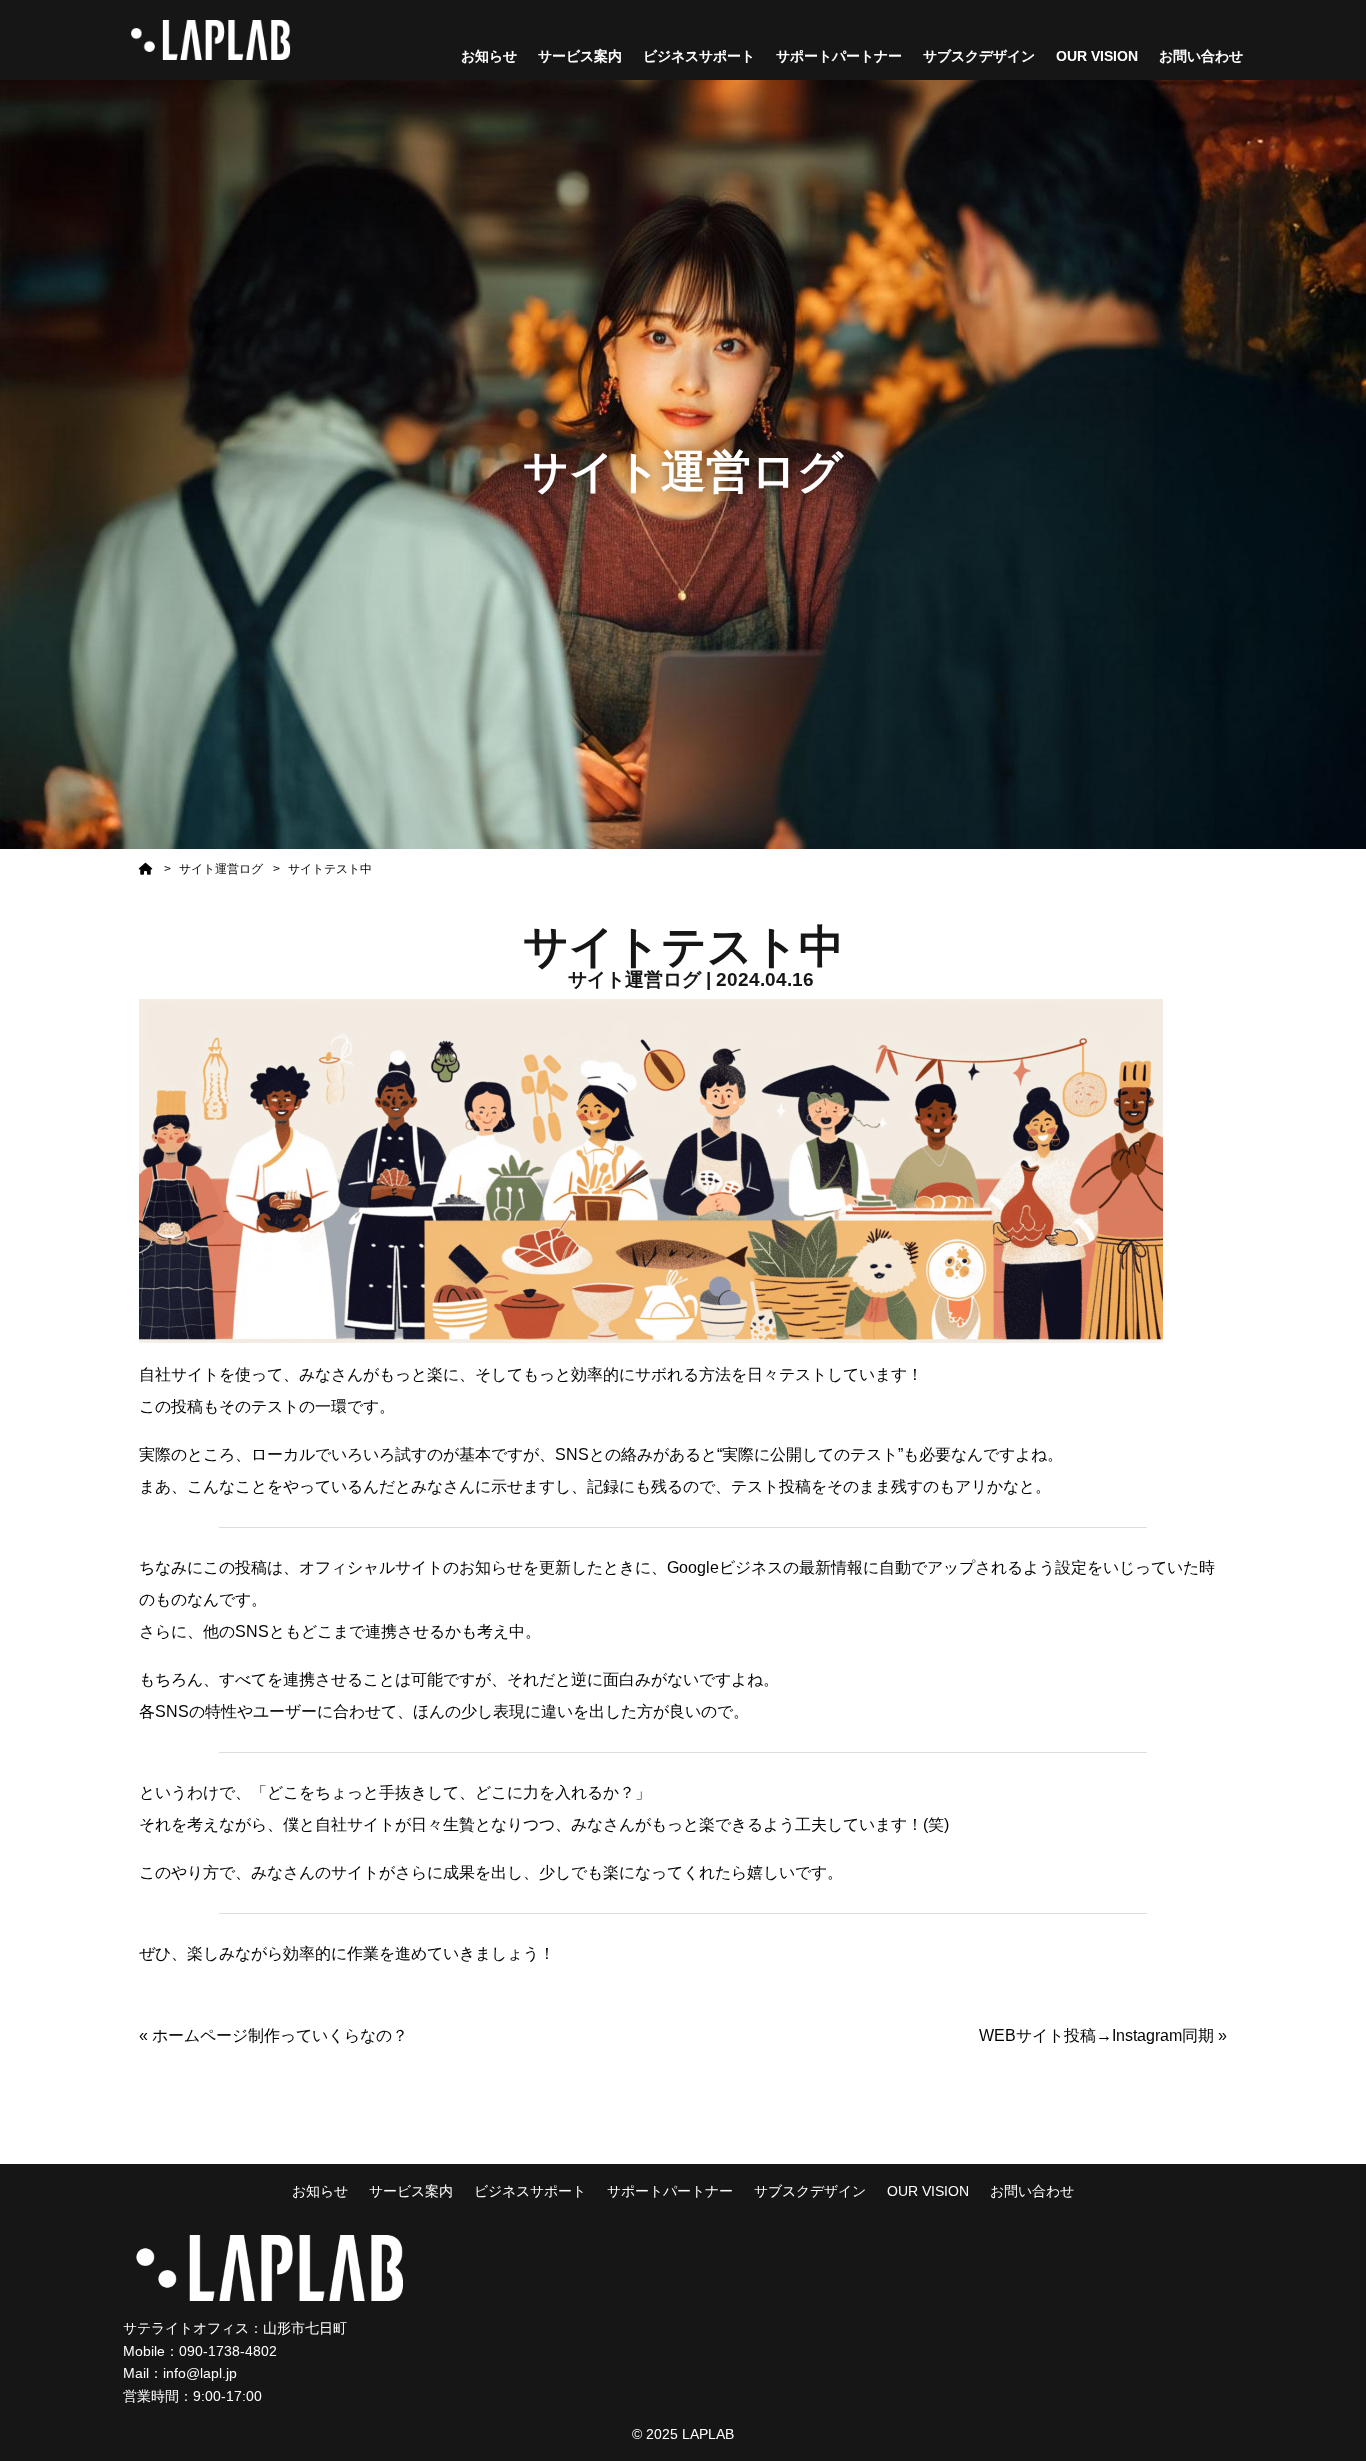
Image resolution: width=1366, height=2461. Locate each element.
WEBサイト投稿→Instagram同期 (1096, 2035)
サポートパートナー (839, 56)
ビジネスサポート (699, 56)
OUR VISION (1097, 56)
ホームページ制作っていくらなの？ (280, 2035)
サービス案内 (580, 56)
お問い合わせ (1201, 56)
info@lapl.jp (200, 2373)
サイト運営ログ (221, 869)
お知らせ (489, 56)
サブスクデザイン (979, 56)
